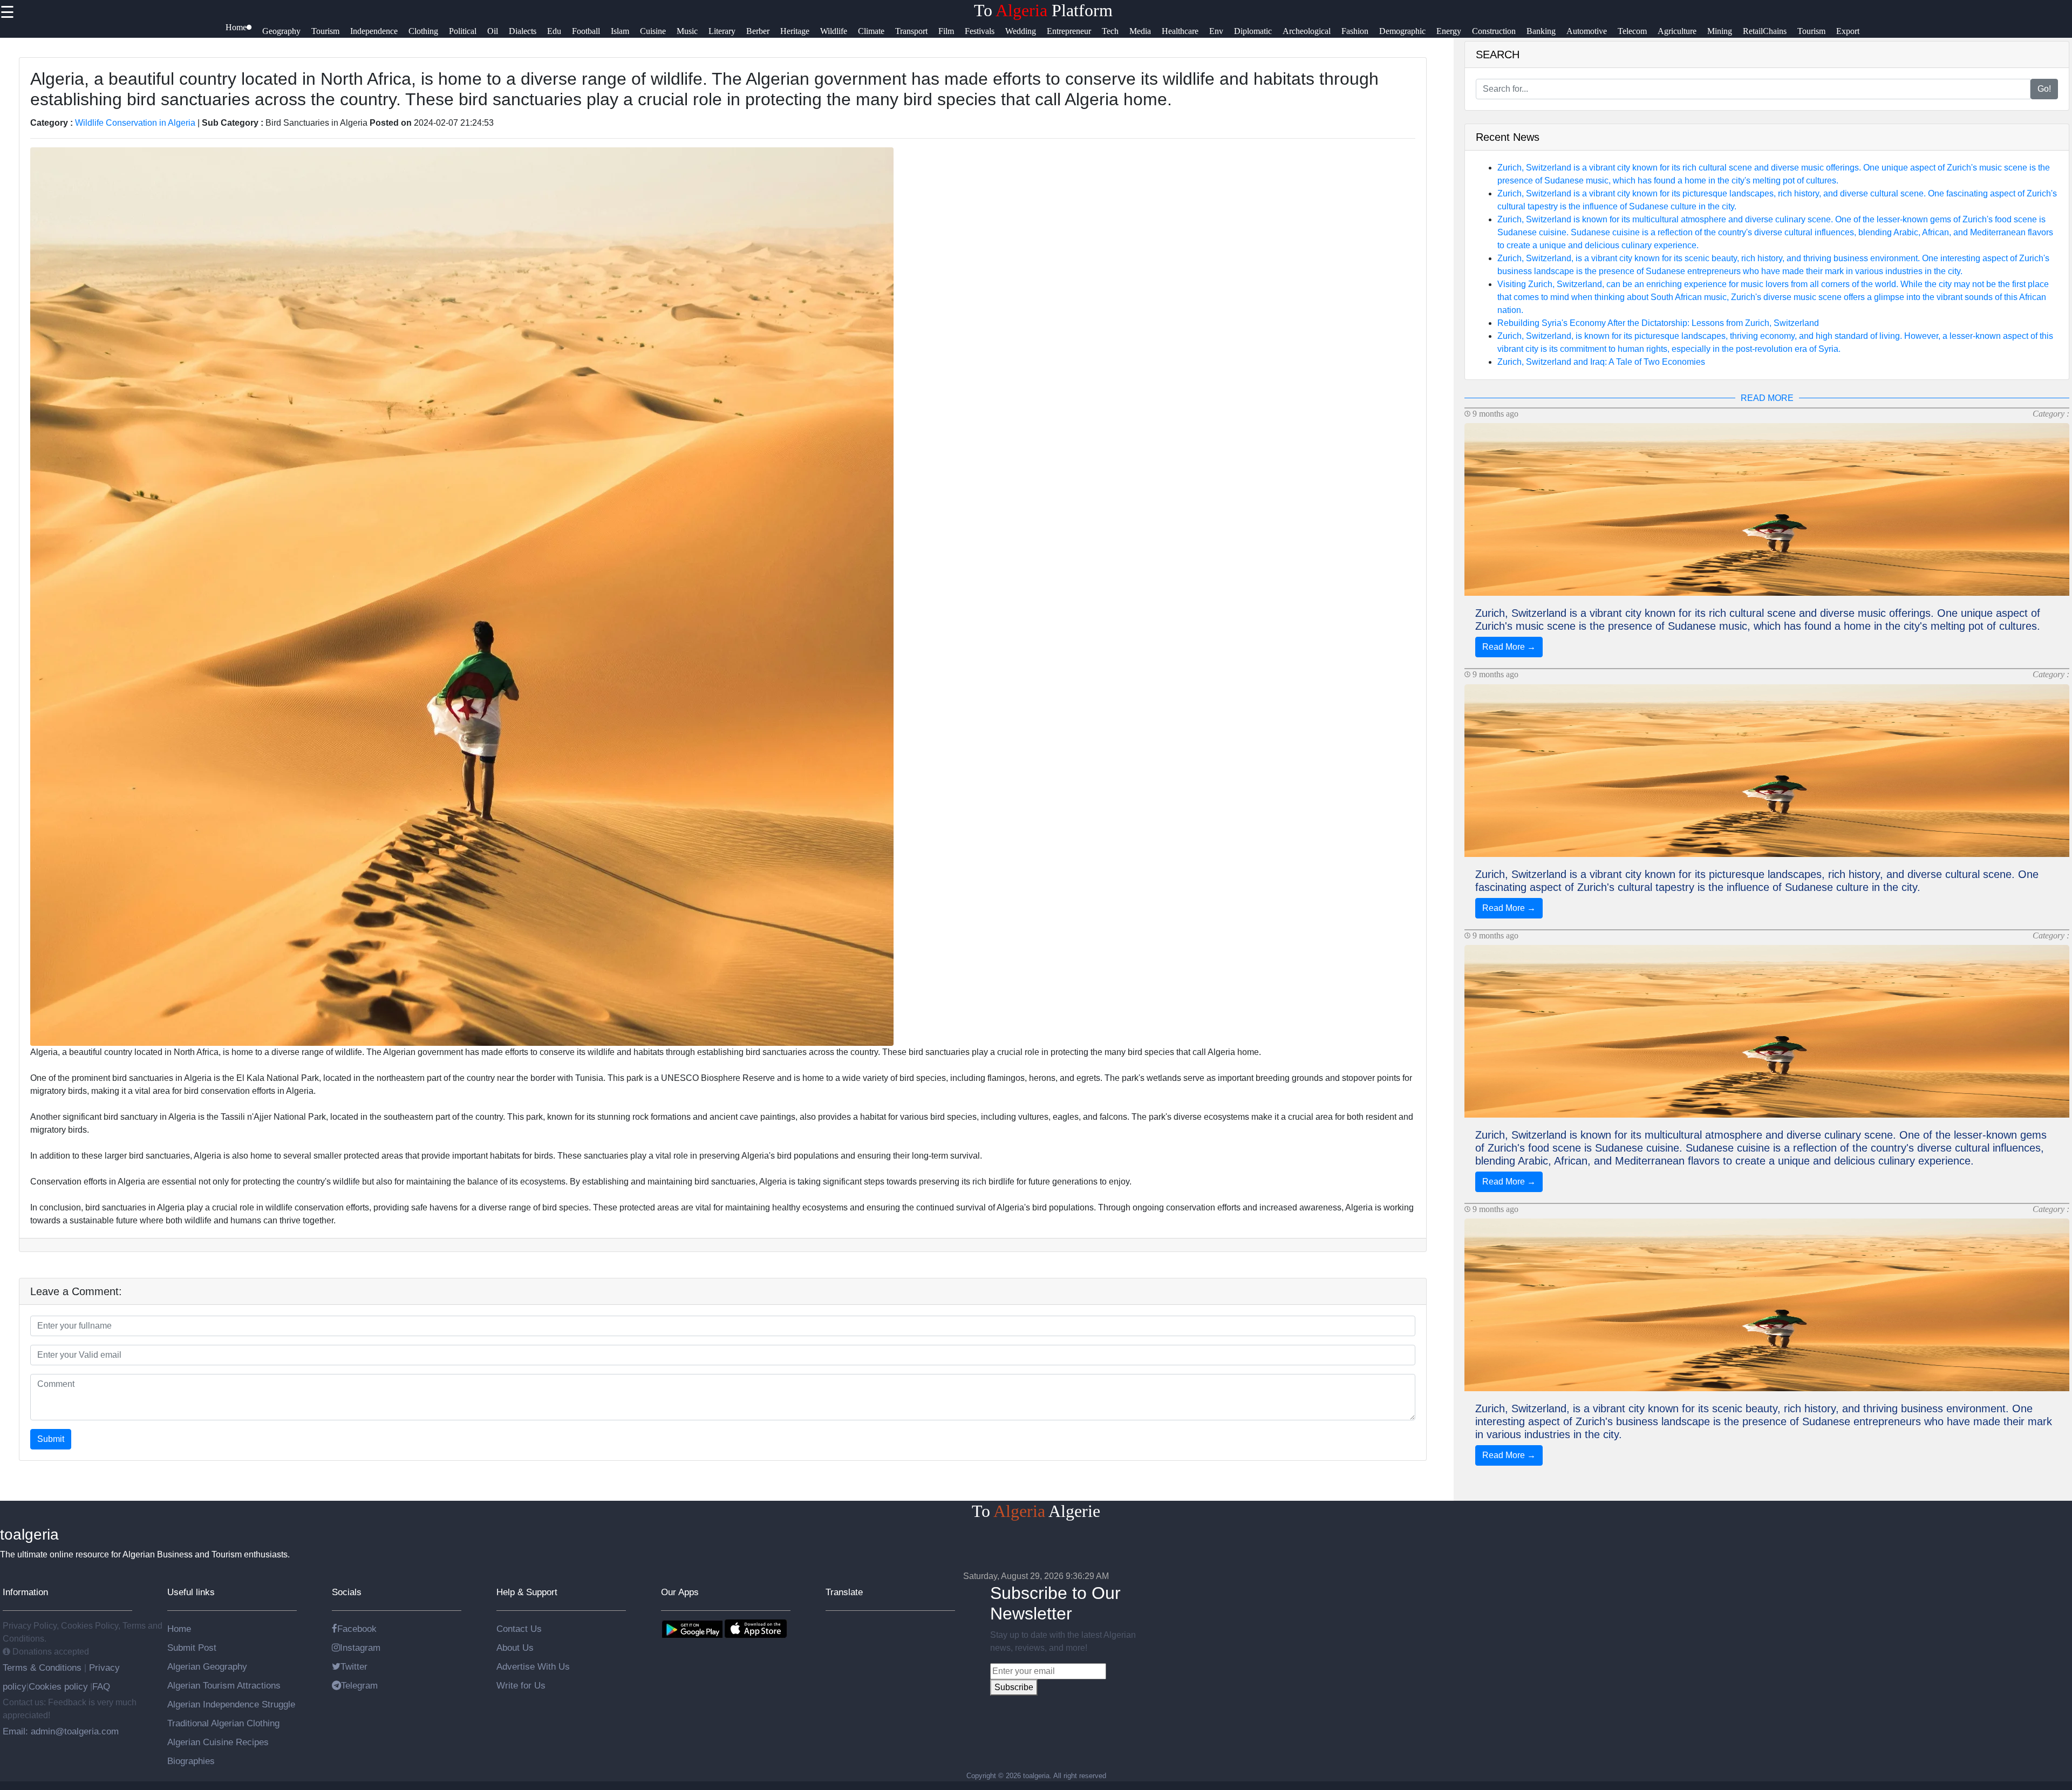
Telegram (359, 1685)
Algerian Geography (207, 1666)
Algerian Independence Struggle (231, 1704)
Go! (2044, 89)
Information (25, 1592)
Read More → (1509, 647)
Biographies (191, 1761)
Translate (844, 1592)
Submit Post (192, 1648)
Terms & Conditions (43, 1668)
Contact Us (519, 1629)
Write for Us (521, 1685)
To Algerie (1036, 1511)
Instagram (360, 1648)
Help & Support (527, 1592)
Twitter (354, 1666)
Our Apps (680, 1592)
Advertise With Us (533, 1666)
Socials (347, 1592)
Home (179, 1629)
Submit (51, 1439)
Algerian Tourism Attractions (224, 1685)
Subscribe (1014, 1687)
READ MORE (1767, 398)
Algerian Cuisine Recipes (218, 1742)
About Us (515, 1648)
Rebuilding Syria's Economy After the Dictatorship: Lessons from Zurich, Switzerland (1658, 323)
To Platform (1043, 10)
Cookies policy (58, 1686)
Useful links (191, 1592)
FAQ (101, 1686)
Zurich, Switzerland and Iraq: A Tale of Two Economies (1601, 362)
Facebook (357, 1629)
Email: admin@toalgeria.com (61, 1731)
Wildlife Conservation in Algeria (135, 123)
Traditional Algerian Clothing (223, 1723)
